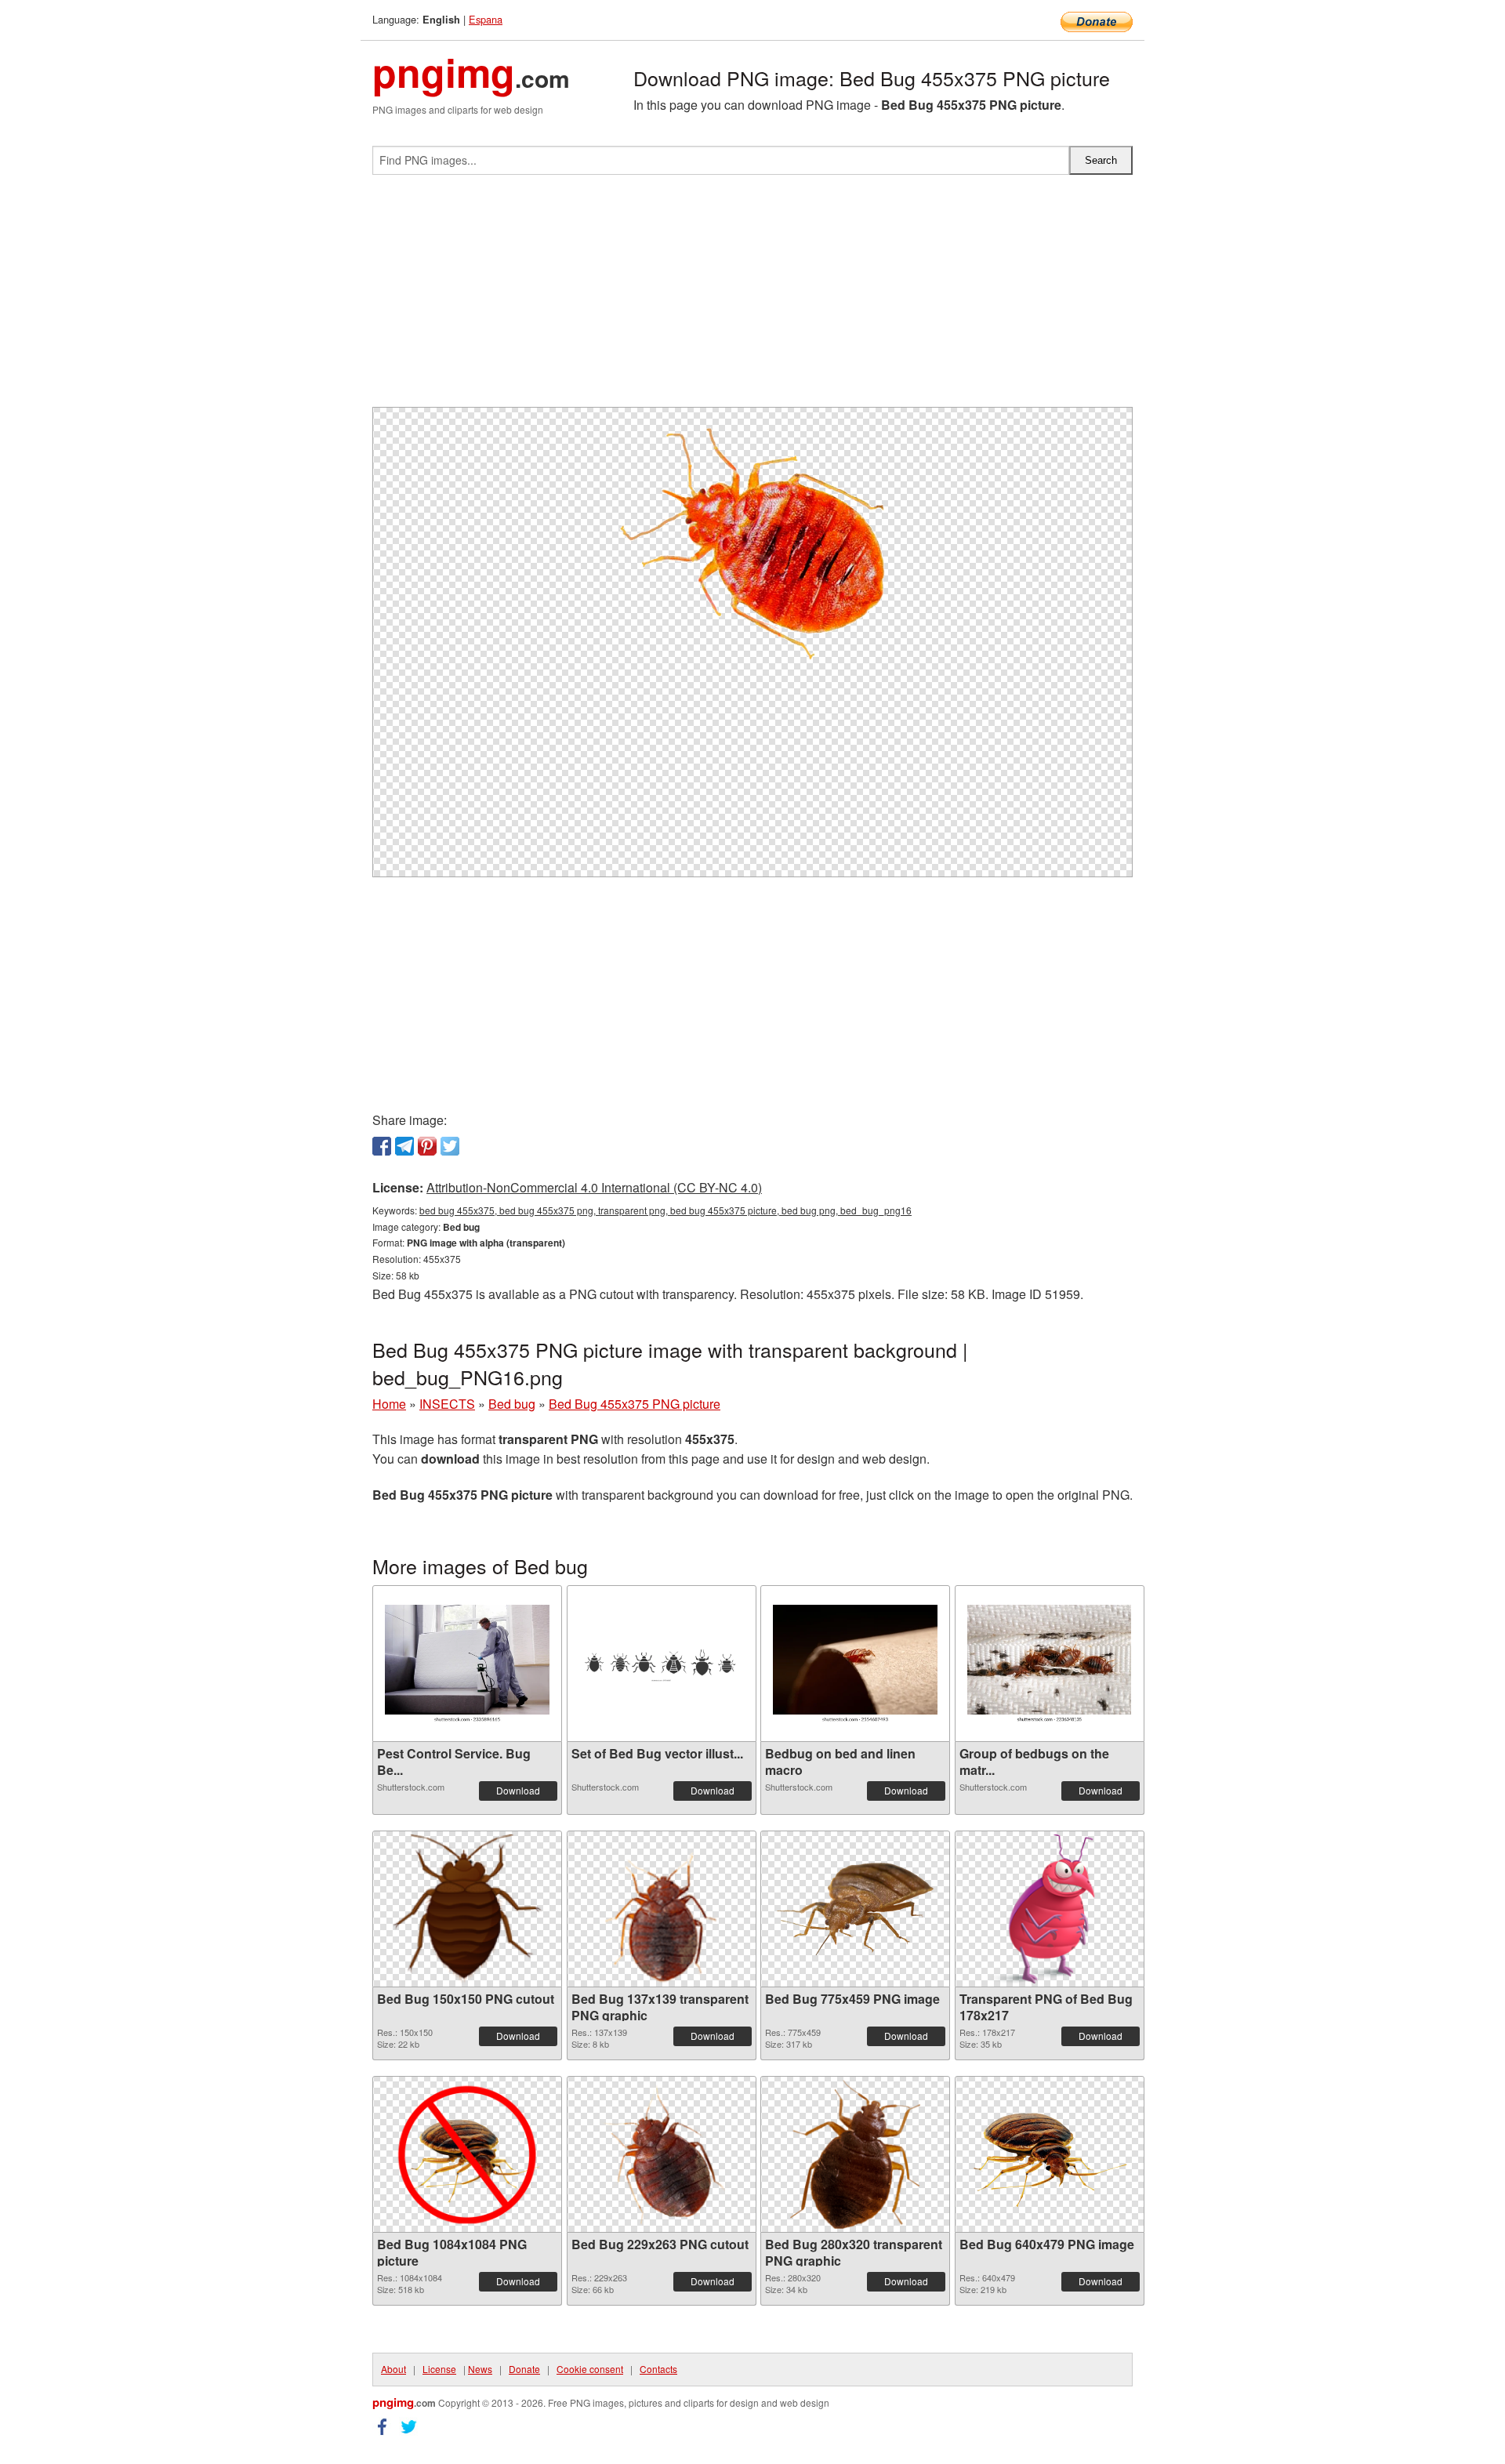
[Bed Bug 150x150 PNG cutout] (467, 1909)
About (393, 2369)
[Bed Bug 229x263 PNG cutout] (661, 2154)
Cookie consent (590, 2369)
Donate (524, 2369)
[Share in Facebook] (382, 1146)
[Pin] (427, 1146)
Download (518, 1790)
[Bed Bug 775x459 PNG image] (855, 1909)
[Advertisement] (752, 297)
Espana (486, 19)
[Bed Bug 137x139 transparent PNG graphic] (661, 1909)
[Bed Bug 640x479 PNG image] (1050, 2155)
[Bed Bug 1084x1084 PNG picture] (467, 2154)
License (439, 2369)
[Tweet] (450, 1146)
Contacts (658, 2369)
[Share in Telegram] (404, 1146)
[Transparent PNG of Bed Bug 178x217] (1050, 1909)
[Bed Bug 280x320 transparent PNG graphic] (855, 2154)
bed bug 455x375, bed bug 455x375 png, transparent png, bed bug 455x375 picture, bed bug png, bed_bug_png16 (665, 1210)
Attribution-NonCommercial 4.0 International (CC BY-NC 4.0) (594, 1187)
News (480, 2369)
